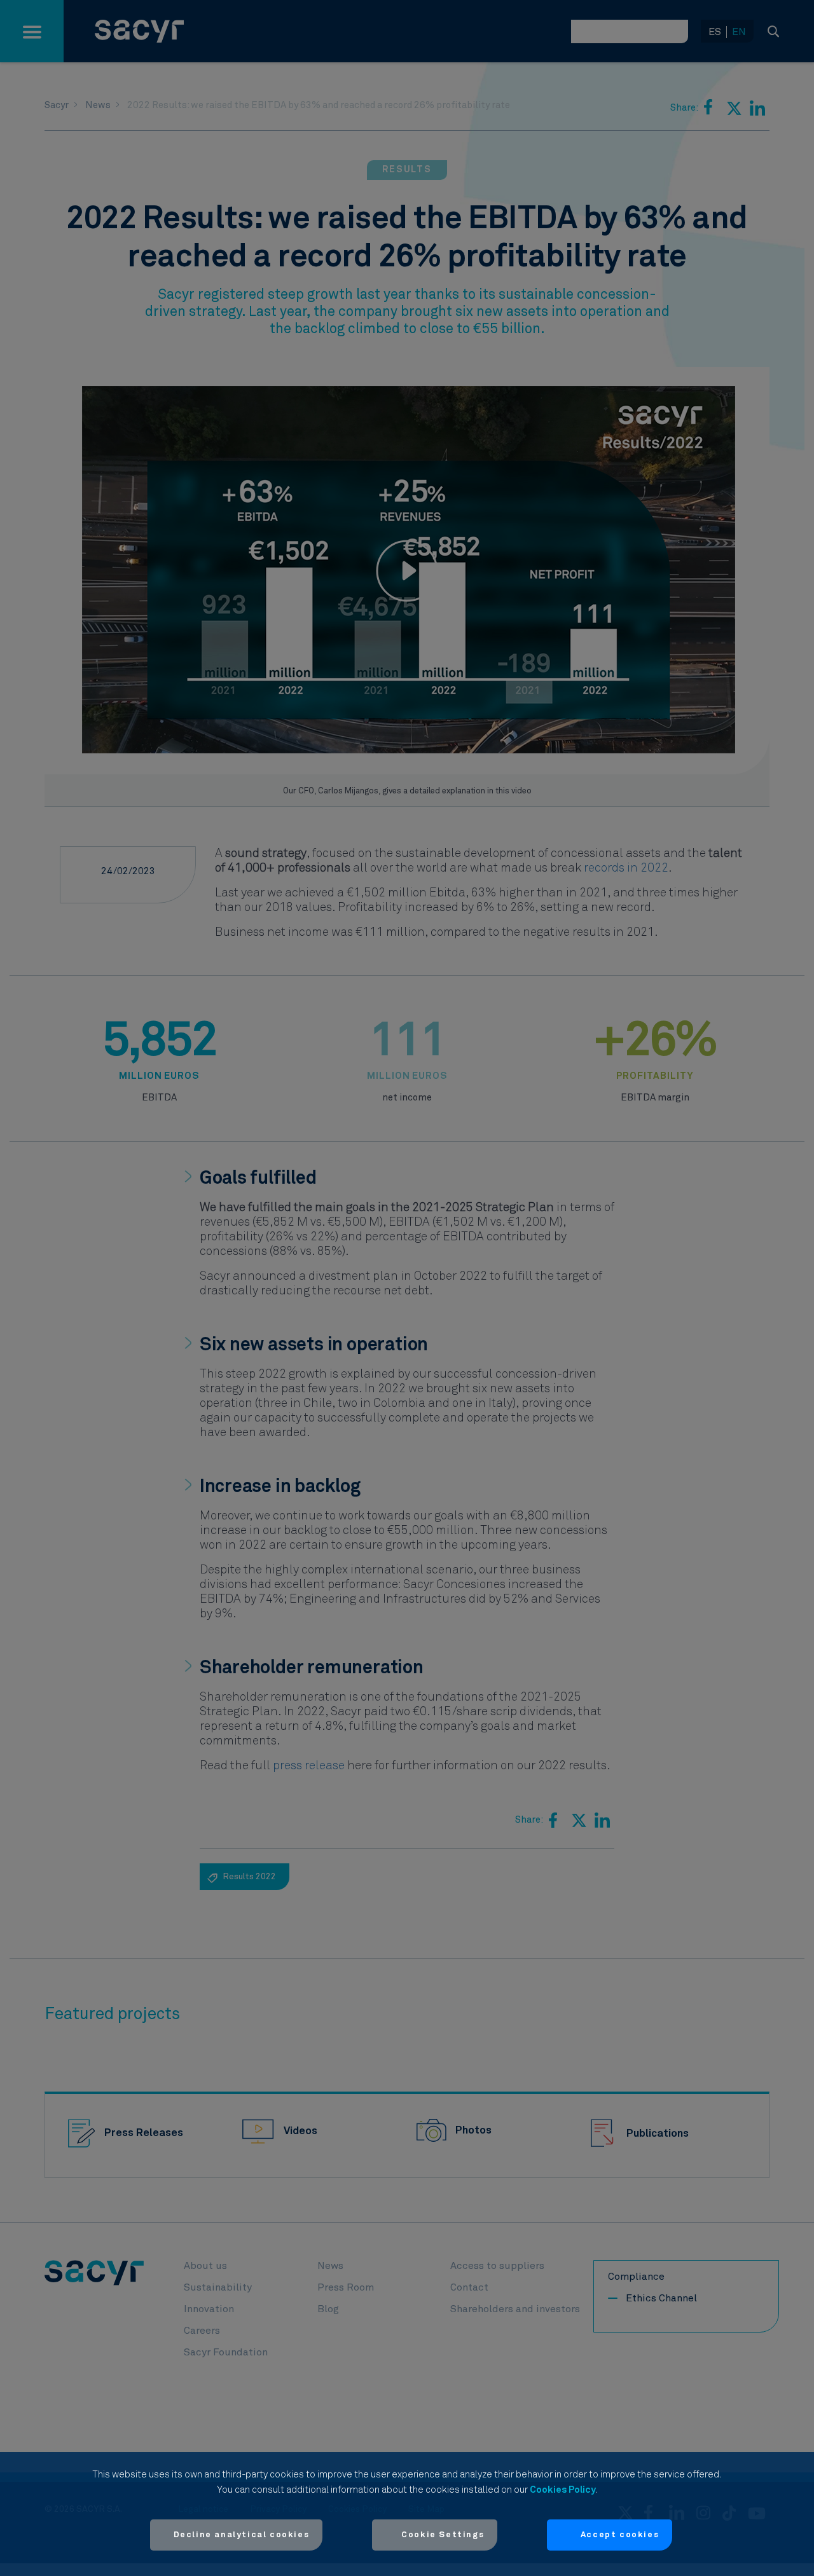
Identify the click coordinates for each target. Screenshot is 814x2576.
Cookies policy (563, 2490)
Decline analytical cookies (242, 2535)
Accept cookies (620, 2535)
